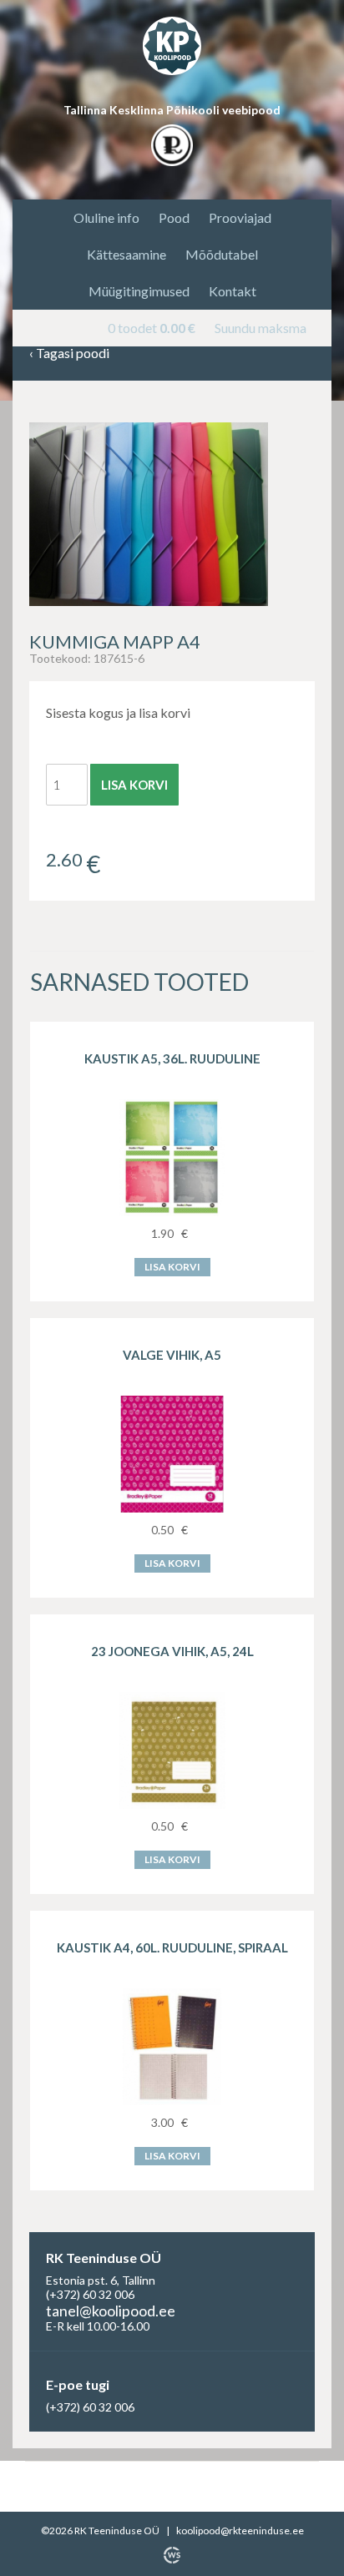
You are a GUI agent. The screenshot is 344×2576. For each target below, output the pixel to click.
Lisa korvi (134, 785)
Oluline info (106, 217)
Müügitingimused (139, 291)
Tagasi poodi (69, 354)
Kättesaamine (126, 254)
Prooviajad (240, 217)
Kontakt (233, 291)
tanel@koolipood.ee (111, 2311)
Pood (174, 217)
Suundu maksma (261, 328)
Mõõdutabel (222, 254)
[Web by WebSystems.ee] (172, 2555)
